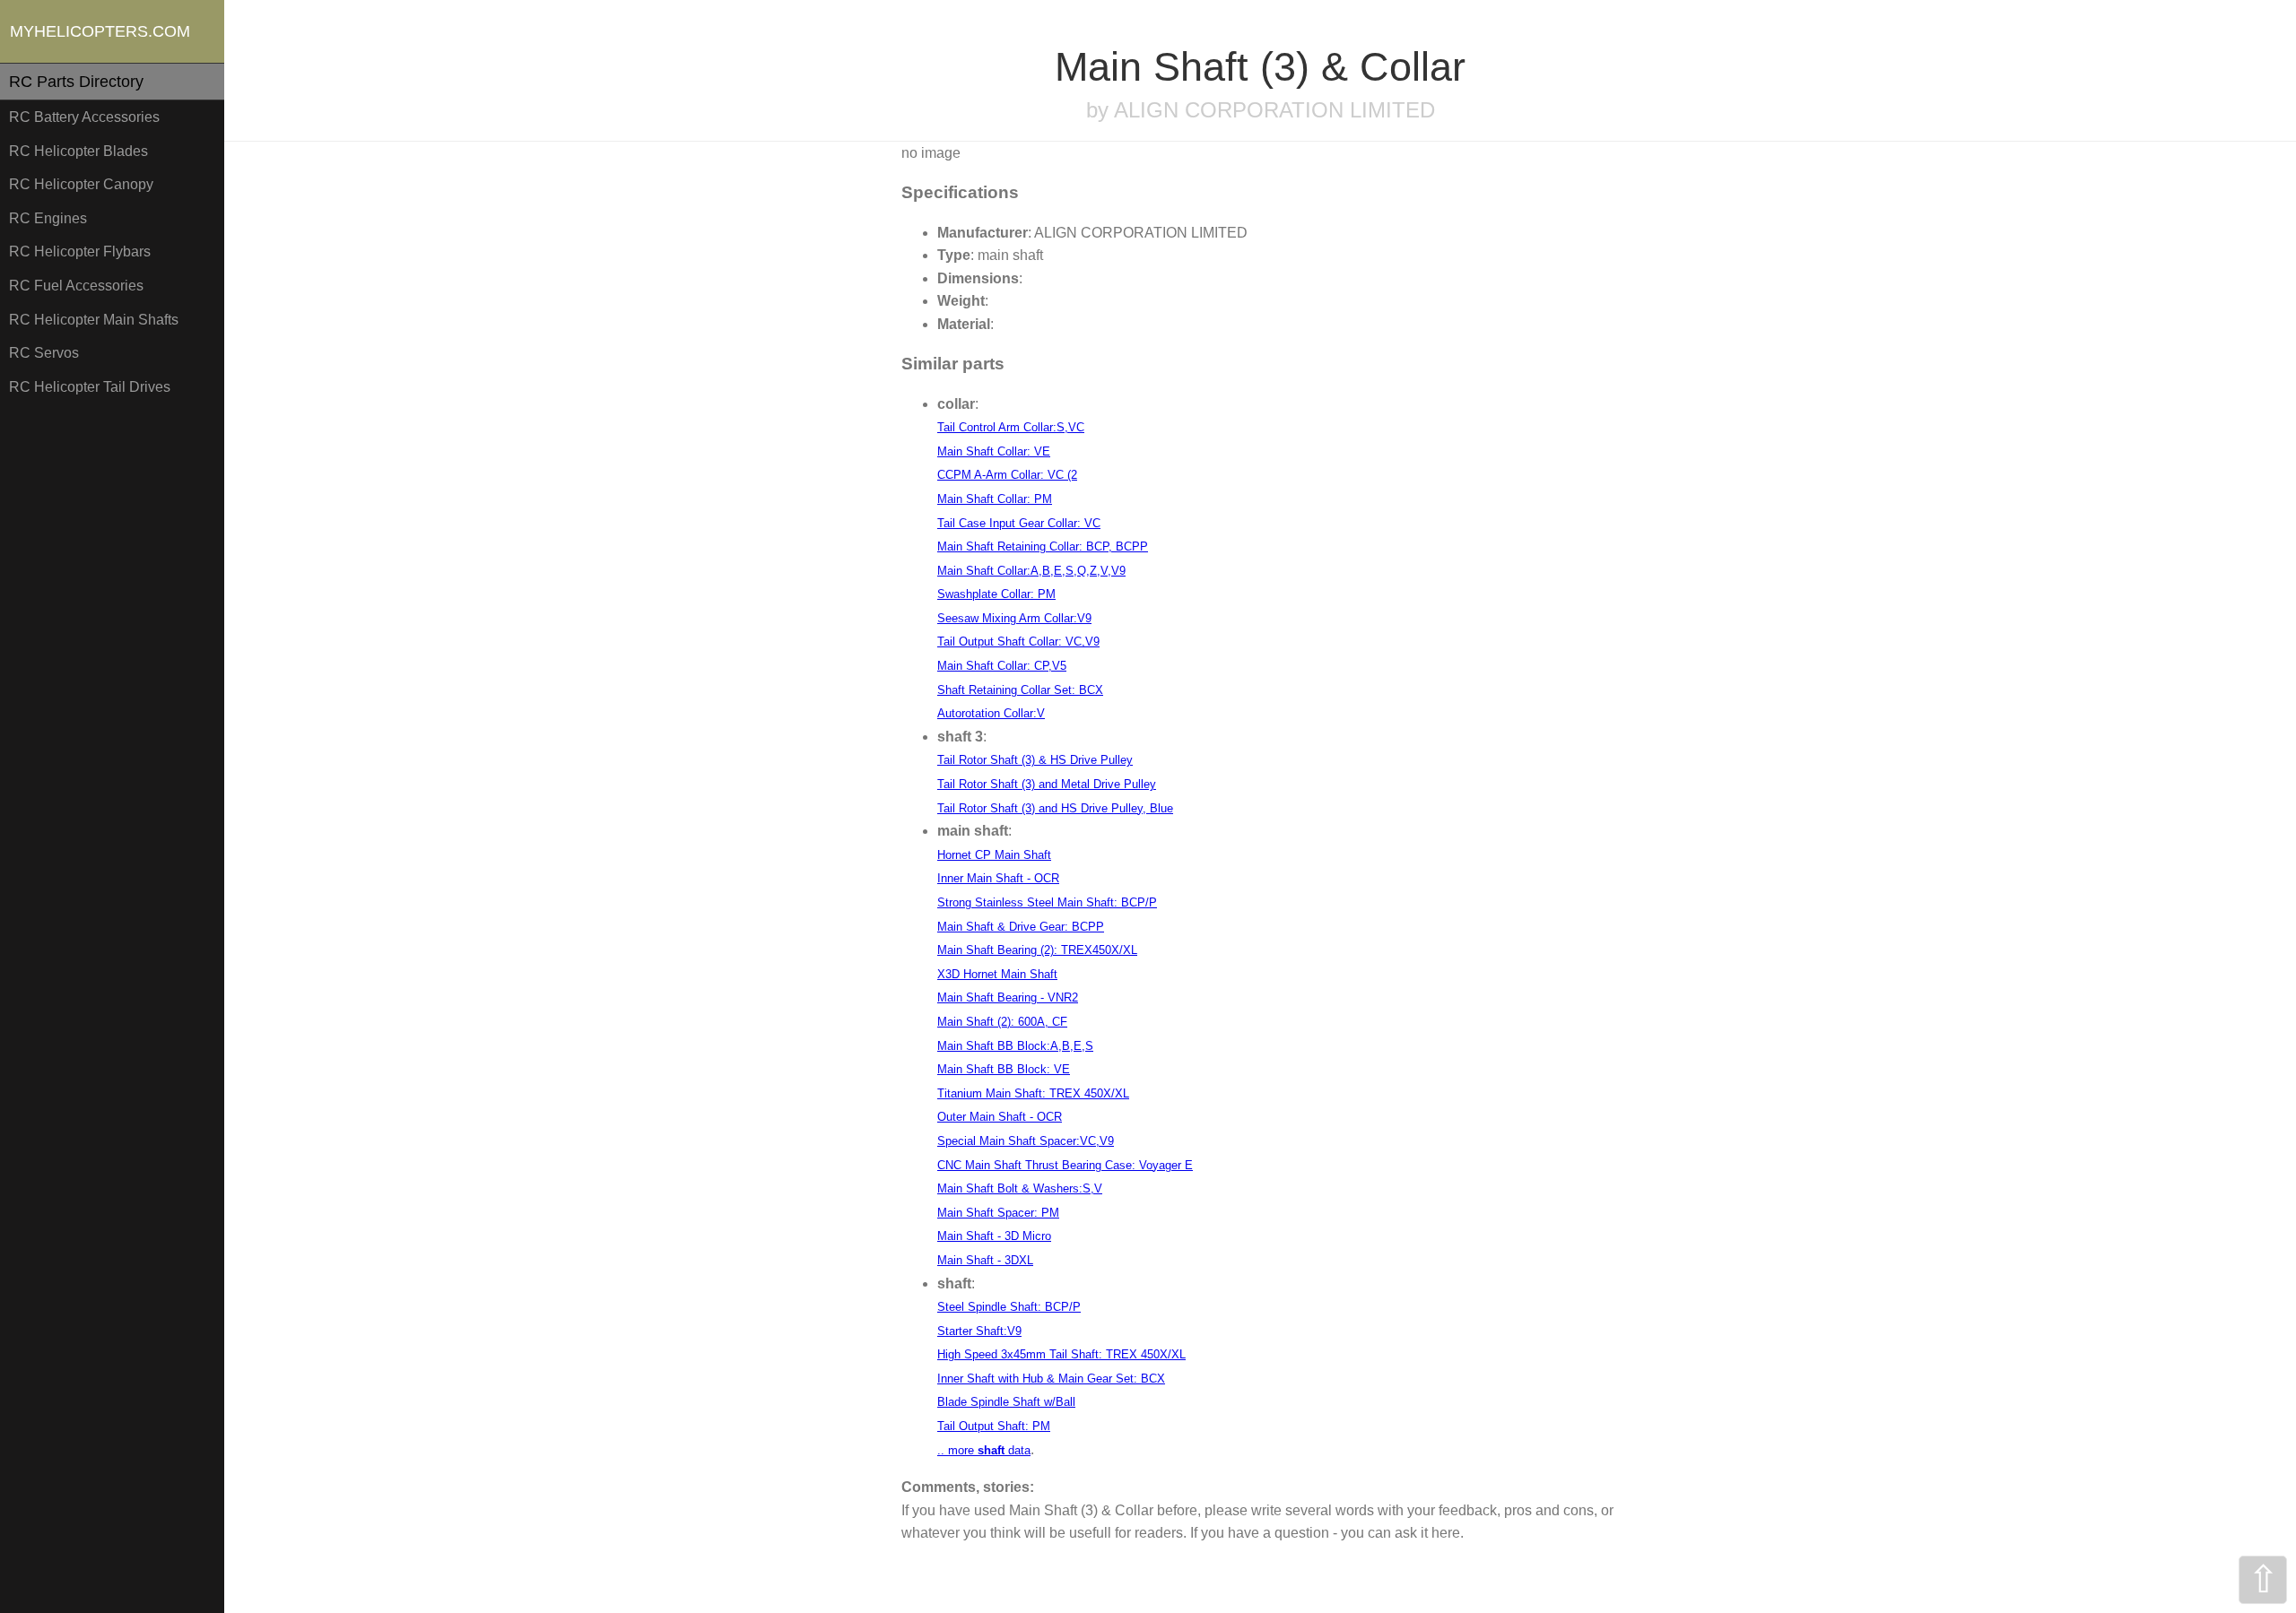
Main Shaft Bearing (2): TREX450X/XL (1037, 950)
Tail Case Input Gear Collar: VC (1019, 523)
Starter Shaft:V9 (979, 1331)
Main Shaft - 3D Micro (994, 1236)
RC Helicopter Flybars (80, 251)
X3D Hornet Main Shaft (997, 974)
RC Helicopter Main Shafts (94, 320)
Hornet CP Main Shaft (994, 855)
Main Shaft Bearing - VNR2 (1008, 997)
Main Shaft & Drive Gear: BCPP (1021, 927)
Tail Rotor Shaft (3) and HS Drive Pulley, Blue (1055, 808)
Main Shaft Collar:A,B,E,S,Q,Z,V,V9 (1031, 571)
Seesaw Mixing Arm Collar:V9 (1014, 618)
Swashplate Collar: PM (996, 594)
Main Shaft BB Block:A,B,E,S (1015, 1046)
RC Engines (48, 218)
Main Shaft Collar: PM (995, 499)
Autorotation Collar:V (991, 713)
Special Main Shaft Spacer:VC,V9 (1026, 1141)
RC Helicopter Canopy (81, 184)
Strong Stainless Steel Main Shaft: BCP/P (1047, 902)
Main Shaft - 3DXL (985, 1260)
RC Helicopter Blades (78, 151)
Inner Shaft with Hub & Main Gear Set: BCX (1051, 1379)
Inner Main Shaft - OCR (998, 878)
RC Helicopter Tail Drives (90, 387)
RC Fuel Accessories (76, 286)
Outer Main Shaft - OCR (1000, 1117)
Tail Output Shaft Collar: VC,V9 (1018, 642)
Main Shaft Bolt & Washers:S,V (1020, 1188)
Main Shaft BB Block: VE (1004, 1069)
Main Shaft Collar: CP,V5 (1002, 666)
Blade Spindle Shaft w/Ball (1006, 1402)
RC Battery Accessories (84, 117)
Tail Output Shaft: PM (994, 1426)
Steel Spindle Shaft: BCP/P (1009, 1307)
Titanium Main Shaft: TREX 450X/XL (1033, 1093)
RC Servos (44, 353)
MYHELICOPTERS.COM (100, 31)
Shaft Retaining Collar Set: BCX (1020, 690)
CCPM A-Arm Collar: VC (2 (1007, 475)
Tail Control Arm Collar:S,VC (1011, 427)
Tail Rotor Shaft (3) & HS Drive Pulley (1035, 760)
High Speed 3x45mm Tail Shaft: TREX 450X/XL (1061, 1354)
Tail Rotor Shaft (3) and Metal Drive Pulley (1047, 784)
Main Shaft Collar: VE (994, 451)
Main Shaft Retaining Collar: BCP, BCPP (1043, 546)
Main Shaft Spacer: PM (998, 1213)
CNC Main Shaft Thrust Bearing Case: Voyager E (1065, 1165)
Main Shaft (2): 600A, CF (1002, 1022)
